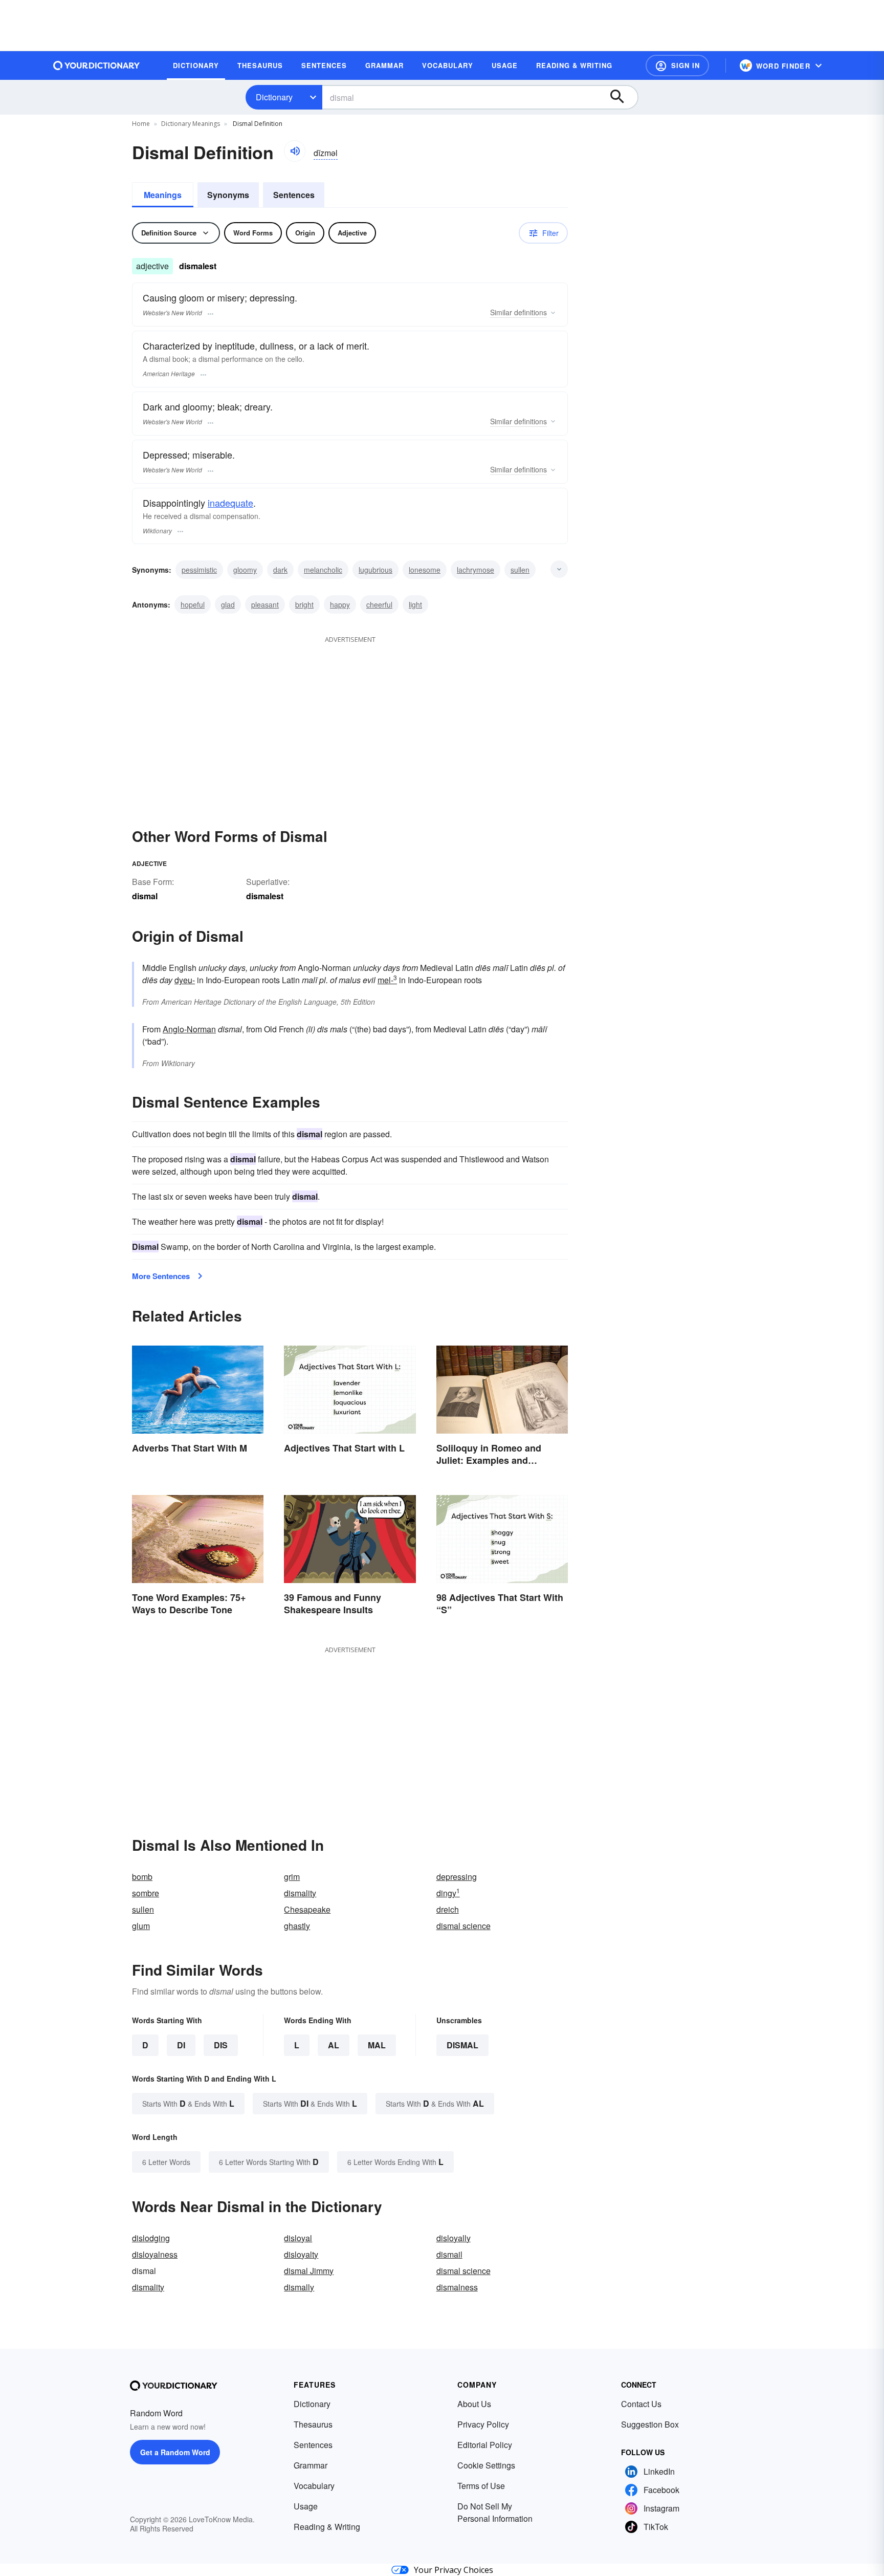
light (415, 604)
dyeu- (185, 980)
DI (181, 2045)
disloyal (298, 2238)
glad (228, 604)
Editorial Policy (485, 2445)
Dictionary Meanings (191, 124)
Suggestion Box (650, 2424)
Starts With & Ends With (188, 2103)
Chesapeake (307, 1909)
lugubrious (375, 570)
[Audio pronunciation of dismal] (295, 151)
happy (340, 604)
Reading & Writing (327, 2527)
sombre (146, 1893)
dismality (300, 1893)
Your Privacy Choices (454, 2570)
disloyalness (155, 2254)
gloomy (245, 570)
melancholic (323, 570)
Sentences (294, 195)
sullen (520, 570)
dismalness (457, 2287)
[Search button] (622, 97)
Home (141, 124)
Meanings (163, 195)
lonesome (425, 570)
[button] (677, 66)
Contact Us (641, 2404)
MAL (377, 2045)
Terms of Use (481, 2486)
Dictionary (274, 97)
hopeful (193, 604)
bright (304, 604)
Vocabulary (314, 2486)
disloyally (454, 2238)
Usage (306, 2506)
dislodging (151, 2238)
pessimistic (199, 570)
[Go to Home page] (97, 66)
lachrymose (476, 570)
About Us (474, 2404)
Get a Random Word (175, 2452)
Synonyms (228, 195)
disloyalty (301, 2254)
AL (334, 2045)
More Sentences (161, 1276)
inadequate (230, 503)
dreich (448, 1909)
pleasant (265, 604)
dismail (449, 2254)
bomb (142, 1877)
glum (141, 1926)
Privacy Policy (483, 2424)
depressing (457, 1877)
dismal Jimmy (309, 2271)
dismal (462, 2045)
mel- (387, 980)
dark (280, 570)
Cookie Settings (486, 2465)
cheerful (379, 604)
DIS (221, 2045)
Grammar (311, 2465)
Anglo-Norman (189, 1029)
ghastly (297, 1926)
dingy (448, 1893)
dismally (299, 2287)
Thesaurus (313, 2424)
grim (292, 1877)
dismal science (463, 1926)
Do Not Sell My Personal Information (495, 2512)
